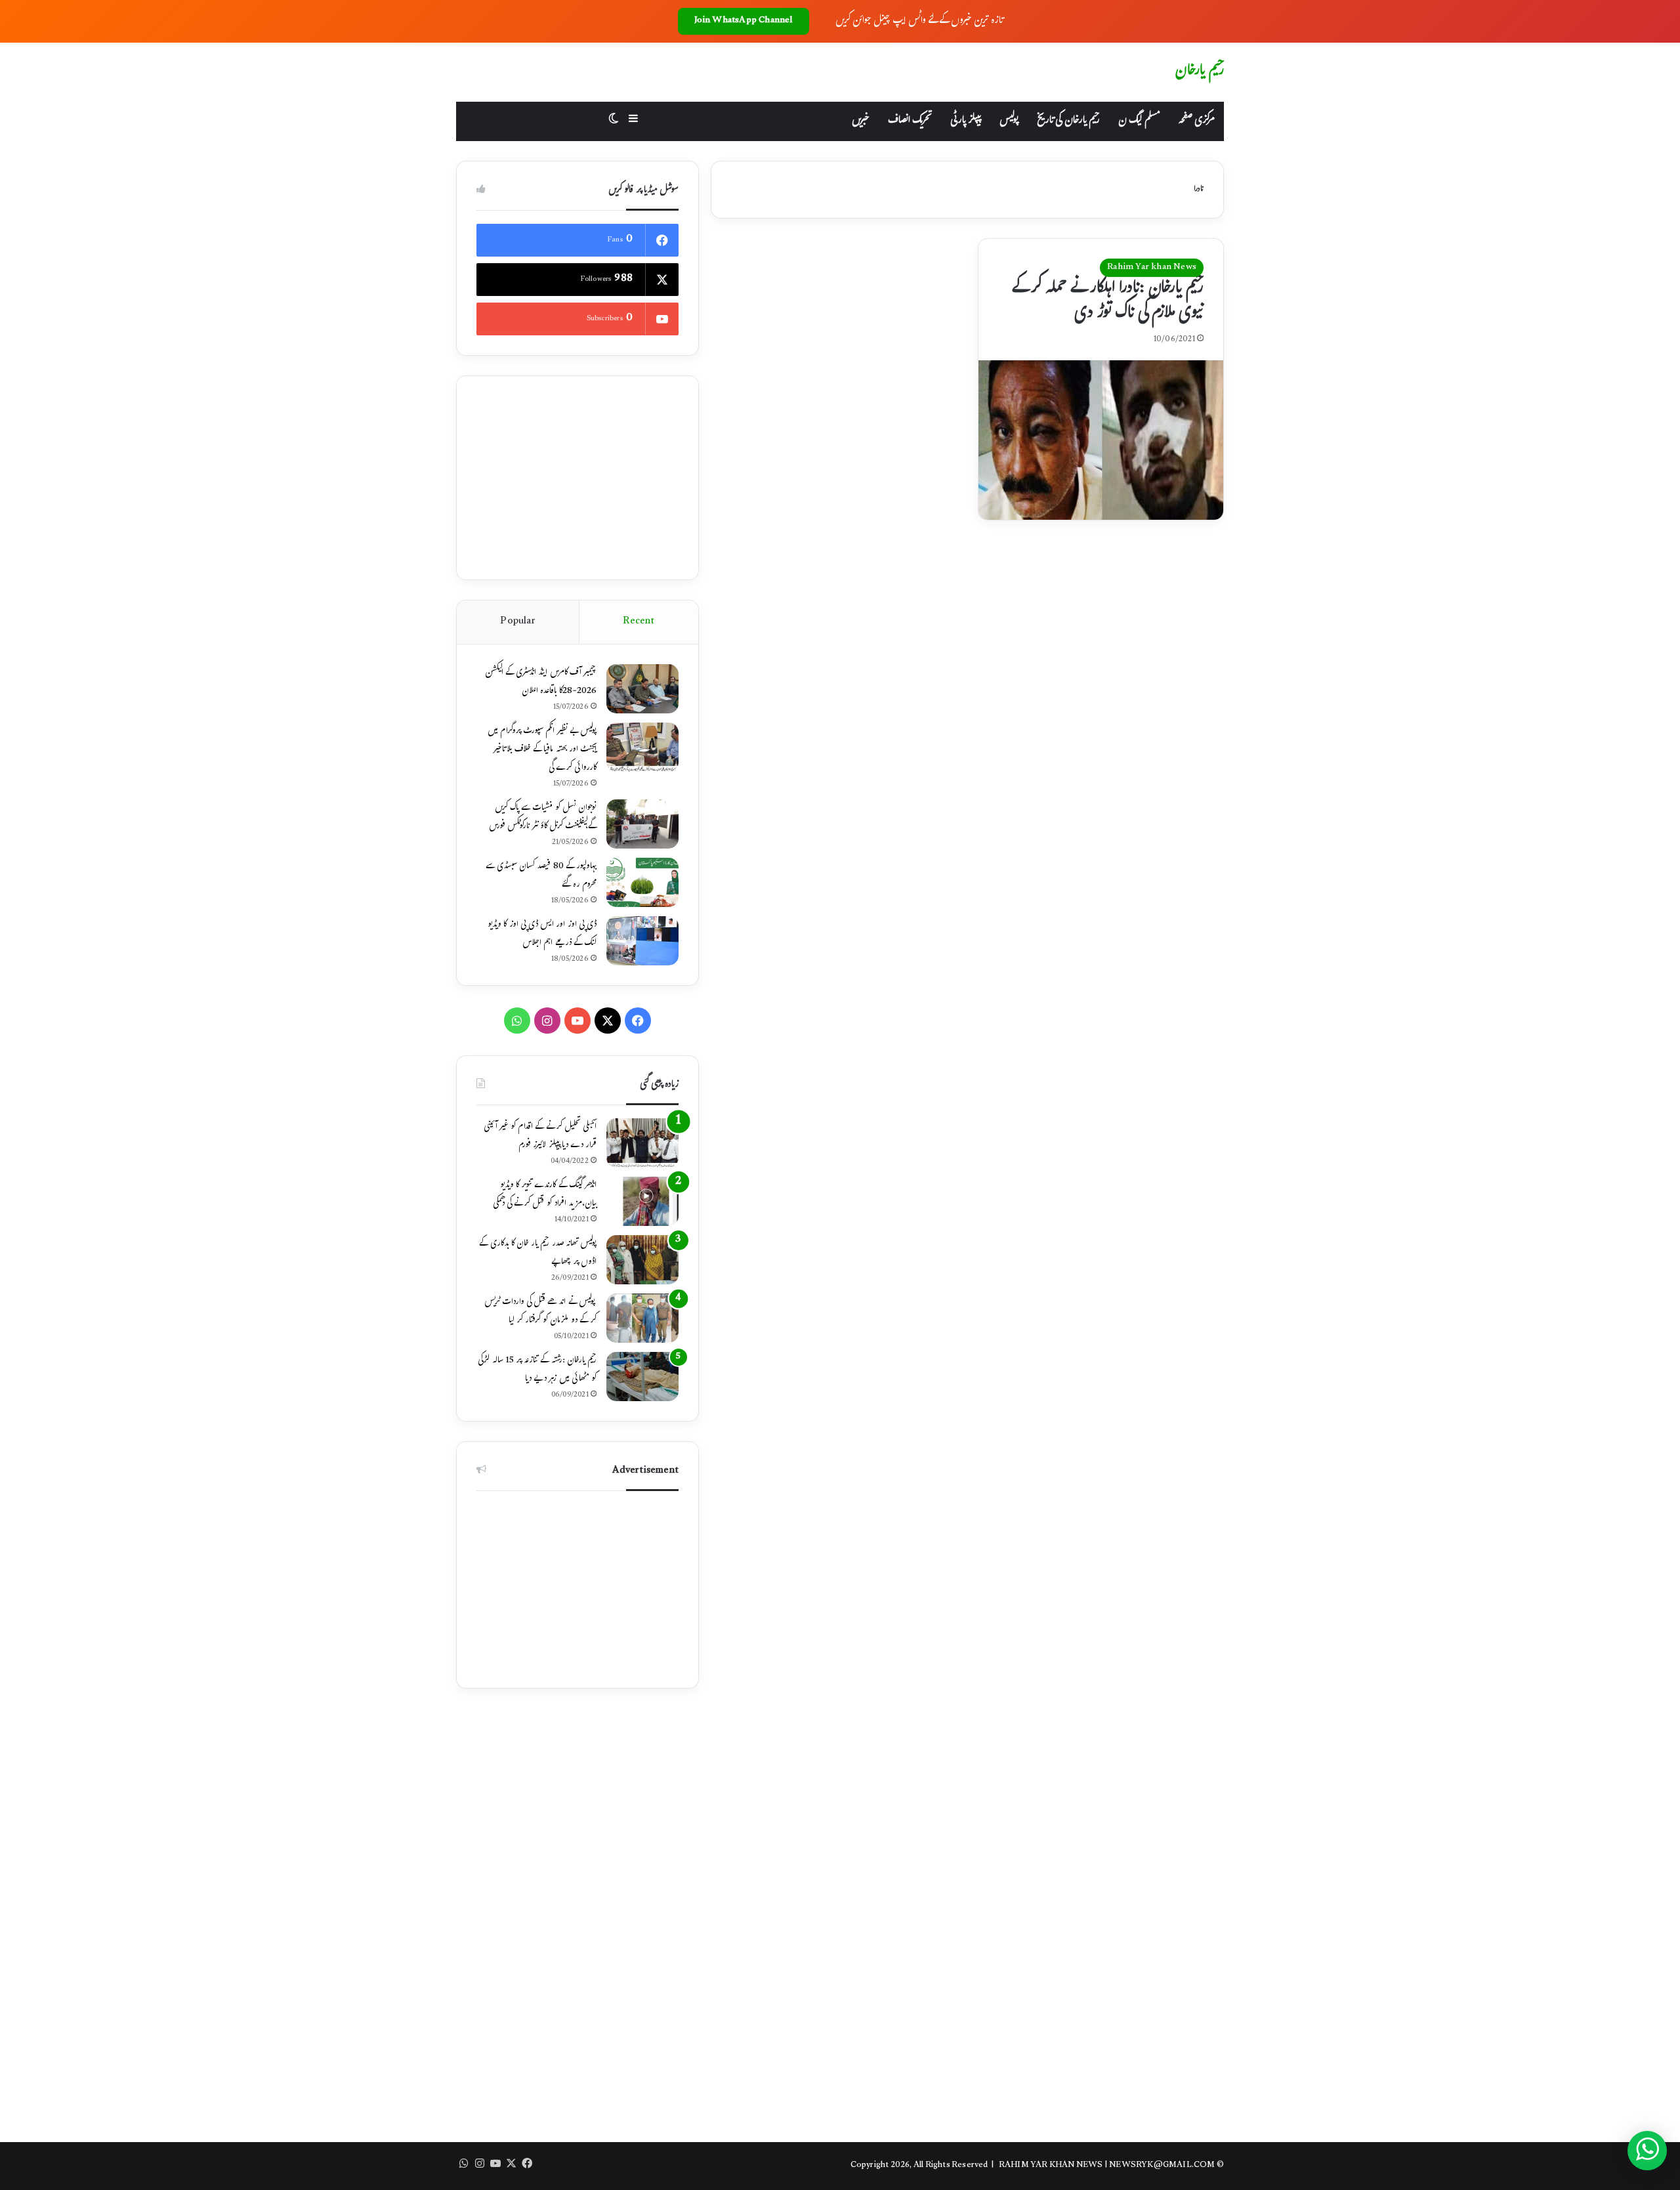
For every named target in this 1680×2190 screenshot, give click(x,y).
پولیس (1009, 121)
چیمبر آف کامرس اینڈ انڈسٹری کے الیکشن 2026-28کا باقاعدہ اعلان (541, 683)
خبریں (861, 121)
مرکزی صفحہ (1196, 121)
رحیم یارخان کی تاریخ (1068, 121)
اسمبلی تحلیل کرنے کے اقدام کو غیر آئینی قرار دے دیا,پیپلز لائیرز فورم (540, 1137)
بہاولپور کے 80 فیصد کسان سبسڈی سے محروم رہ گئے (541, 876)
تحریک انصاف (910, 121)
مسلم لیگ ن (1139, 121)
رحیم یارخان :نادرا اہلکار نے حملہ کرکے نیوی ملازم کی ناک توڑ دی (1108, 302)
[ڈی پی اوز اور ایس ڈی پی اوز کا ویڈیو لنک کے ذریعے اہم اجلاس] (642, 941)
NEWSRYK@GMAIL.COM (1162, 2166)
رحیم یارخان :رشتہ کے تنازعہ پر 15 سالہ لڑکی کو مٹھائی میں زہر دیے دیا (537, 1370)
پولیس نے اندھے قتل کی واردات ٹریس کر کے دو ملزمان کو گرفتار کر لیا (540, 1312)
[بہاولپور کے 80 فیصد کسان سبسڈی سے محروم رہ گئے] (642, 882)
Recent (639, 622)
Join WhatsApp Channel (744, 21)
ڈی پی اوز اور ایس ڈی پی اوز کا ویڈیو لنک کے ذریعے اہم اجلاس (542, 935)
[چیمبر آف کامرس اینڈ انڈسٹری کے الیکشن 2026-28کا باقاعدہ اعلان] (642, 689)
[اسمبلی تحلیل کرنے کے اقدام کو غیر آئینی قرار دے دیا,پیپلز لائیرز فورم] (642, 1143)
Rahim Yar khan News (1152, 268)
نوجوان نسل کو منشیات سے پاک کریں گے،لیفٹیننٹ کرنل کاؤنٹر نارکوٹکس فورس (543, 818)
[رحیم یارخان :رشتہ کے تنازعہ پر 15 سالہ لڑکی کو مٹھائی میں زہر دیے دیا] (642, 1377)
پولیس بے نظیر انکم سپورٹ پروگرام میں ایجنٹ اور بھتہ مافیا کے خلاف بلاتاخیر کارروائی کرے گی (542, 750)
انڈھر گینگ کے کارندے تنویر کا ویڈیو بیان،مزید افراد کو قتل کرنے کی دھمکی (545, 1195)
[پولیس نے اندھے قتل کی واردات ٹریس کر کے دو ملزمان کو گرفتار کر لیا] (642, 1318)
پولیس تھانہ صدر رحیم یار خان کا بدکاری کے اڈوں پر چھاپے (538, 1253)
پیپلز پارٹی (966, 121)
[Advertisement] (577, 478)
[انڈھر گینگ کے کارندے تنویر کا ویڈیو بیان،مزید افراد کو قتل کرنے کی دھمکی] (642, 1201)
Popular (517, 622)
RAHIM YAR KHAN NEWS (1051, 2166)
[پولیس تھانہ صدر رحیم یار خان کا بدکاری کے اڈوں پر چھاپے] (642, 1260)
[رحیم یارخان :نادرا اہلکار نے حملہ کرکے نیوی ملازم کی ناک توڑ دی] (1101, 440)
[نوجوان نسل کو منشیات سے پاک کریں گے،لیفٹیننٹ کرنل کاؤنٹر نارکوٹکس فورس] (642, 824)
